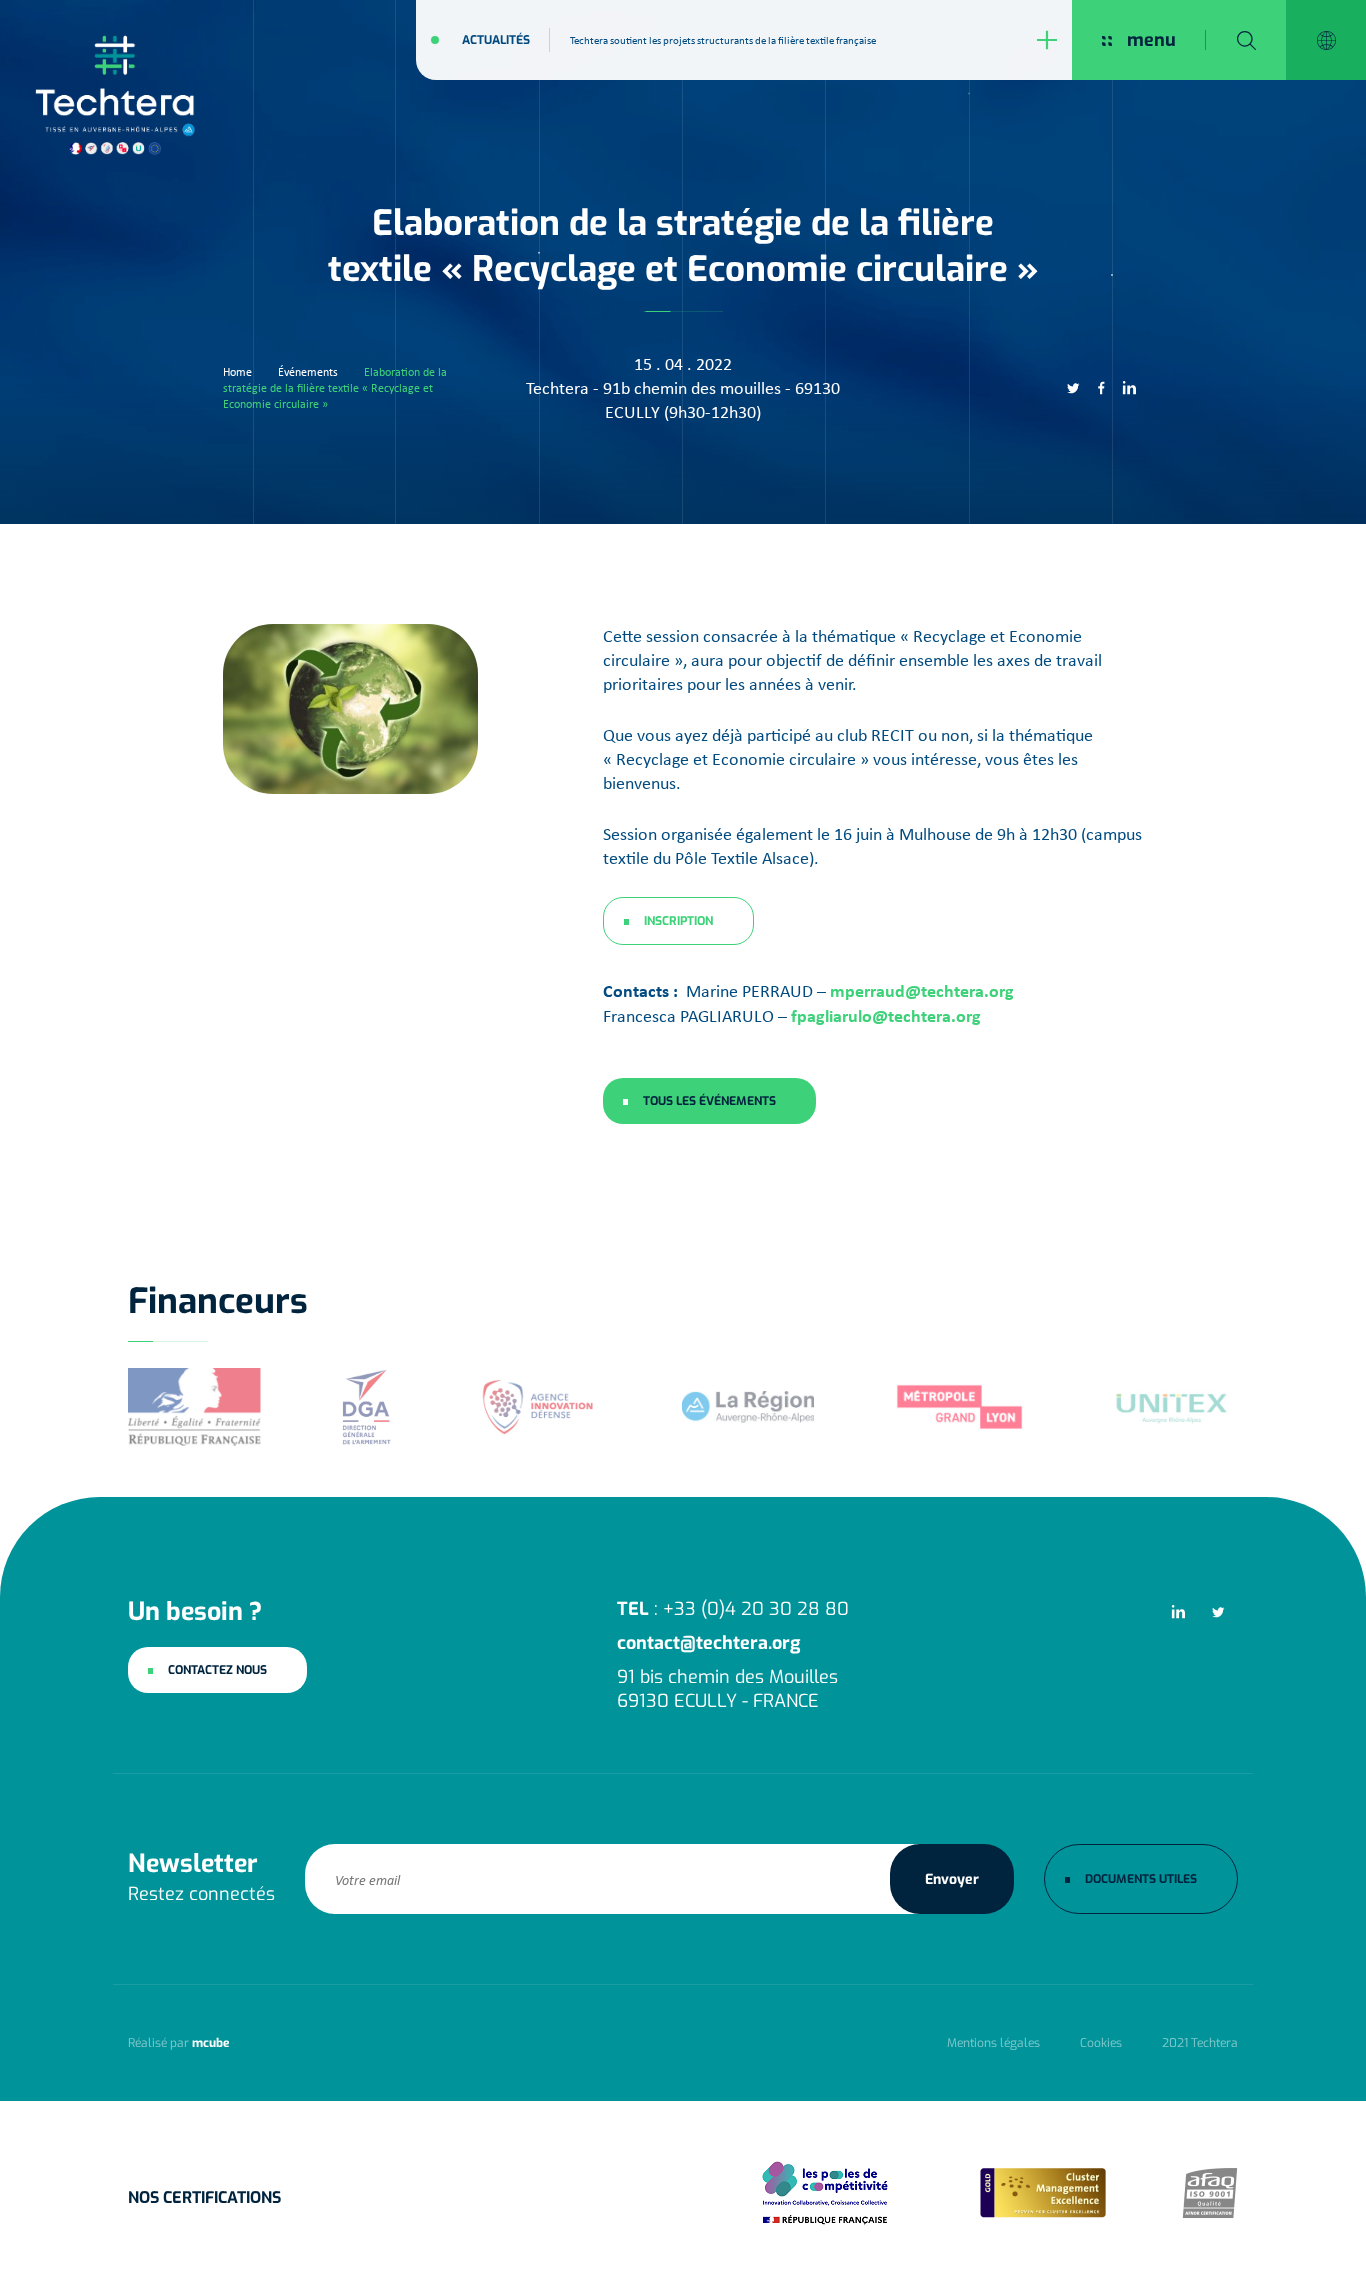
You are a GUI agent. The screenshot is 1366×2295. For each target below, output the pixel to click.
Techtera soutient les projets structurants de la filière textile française (723, 40)
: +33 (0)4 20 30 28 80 (733, 1609)
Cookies (1101, 2043)
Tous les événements (709, 1101)
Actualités (496, 40)
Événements (308, 372)
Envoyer (952, 1878)
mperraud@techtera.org (922, 990)
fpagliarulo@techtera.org (886, 1015)
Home (237, 372)
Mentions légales (993, 2043)
